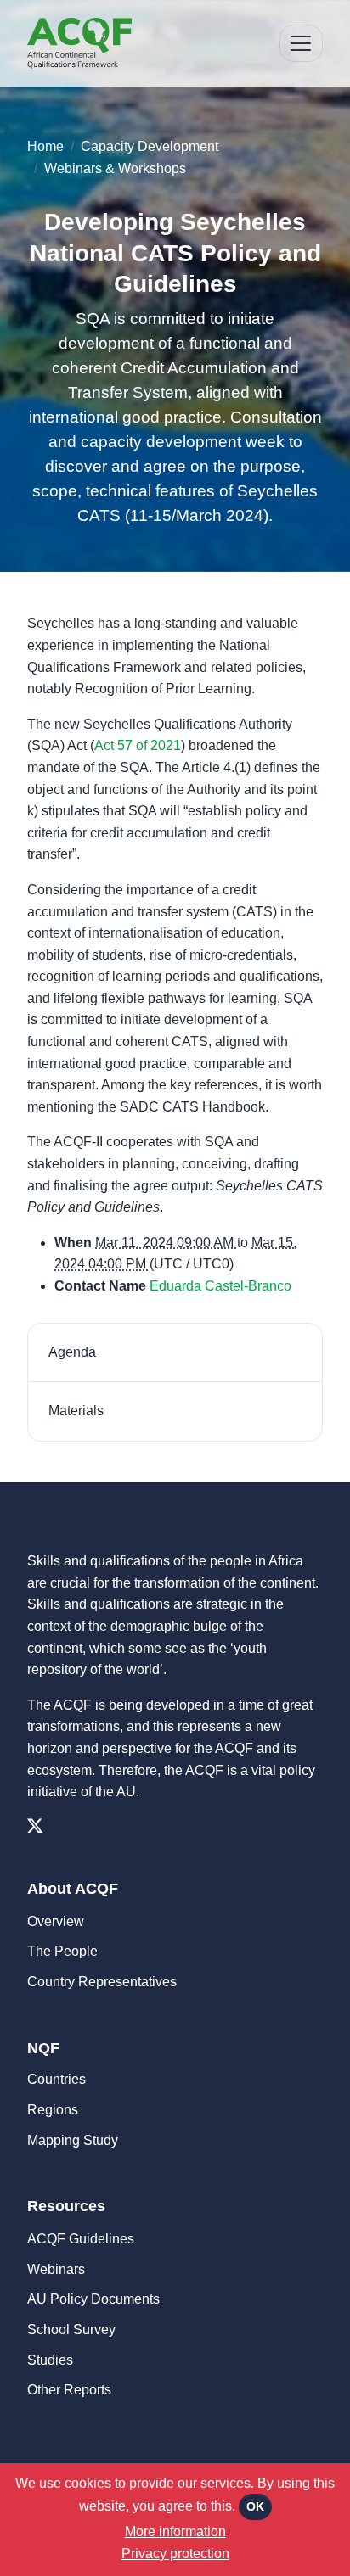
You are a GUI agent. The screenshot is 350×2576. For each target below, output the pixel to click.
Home (45, 146)
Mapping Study (73, 2140)
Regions (53, 2110)
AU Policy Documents (93, 2299)
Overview (56, 1921)
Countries (56, 2079)
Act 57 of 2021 (138, 745)
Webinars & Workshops (115, 168)
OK (255, 2506)
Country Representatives (102, 1982)
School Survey (71, 2330)
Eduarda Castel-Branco (220, 1286)
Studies (50, 2360)
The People (62, 1951)
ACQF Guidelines (81, 2239)
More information (175, 2531)
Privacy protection (175, 2554)
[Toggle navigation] (301, 44)
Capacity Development (150, 146)
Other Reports (69, 2390)
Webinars (56, 2269)
